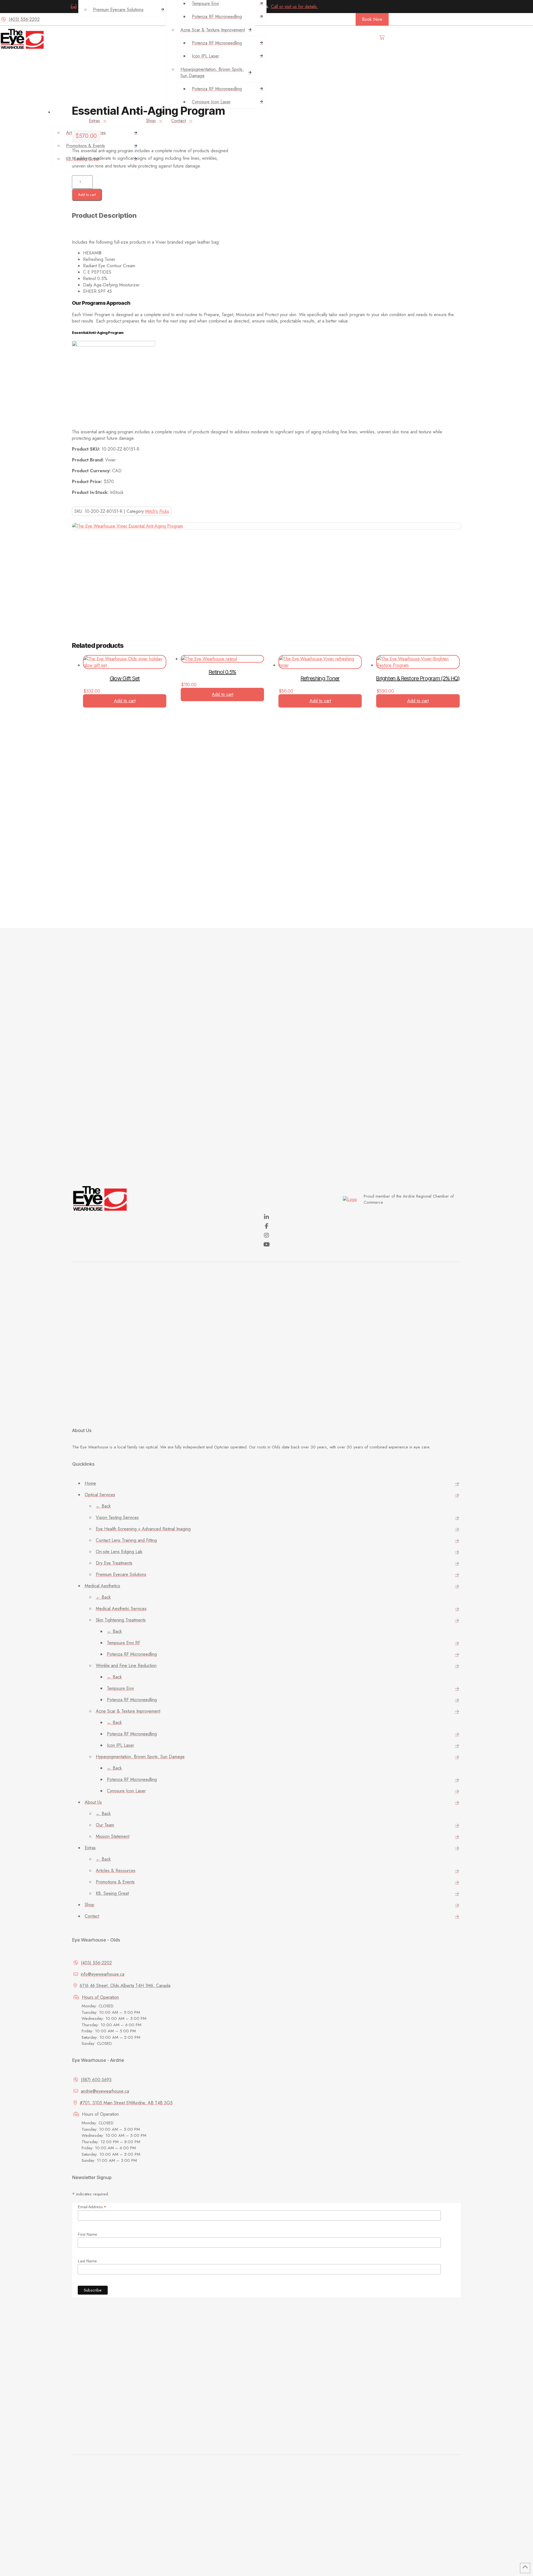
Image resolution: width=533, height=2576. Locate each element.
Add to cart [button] (125, 701)
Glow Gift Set (125, 678)
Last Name (87, 2261)
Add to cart (87, 195)
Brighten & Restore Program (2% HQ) (418, 678)
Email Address (92, 2207)
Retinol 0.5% (222, 672)
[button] (382, 40)
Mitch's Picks (157, 511)
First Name (87, 2234)
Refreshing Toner (320, 678)
